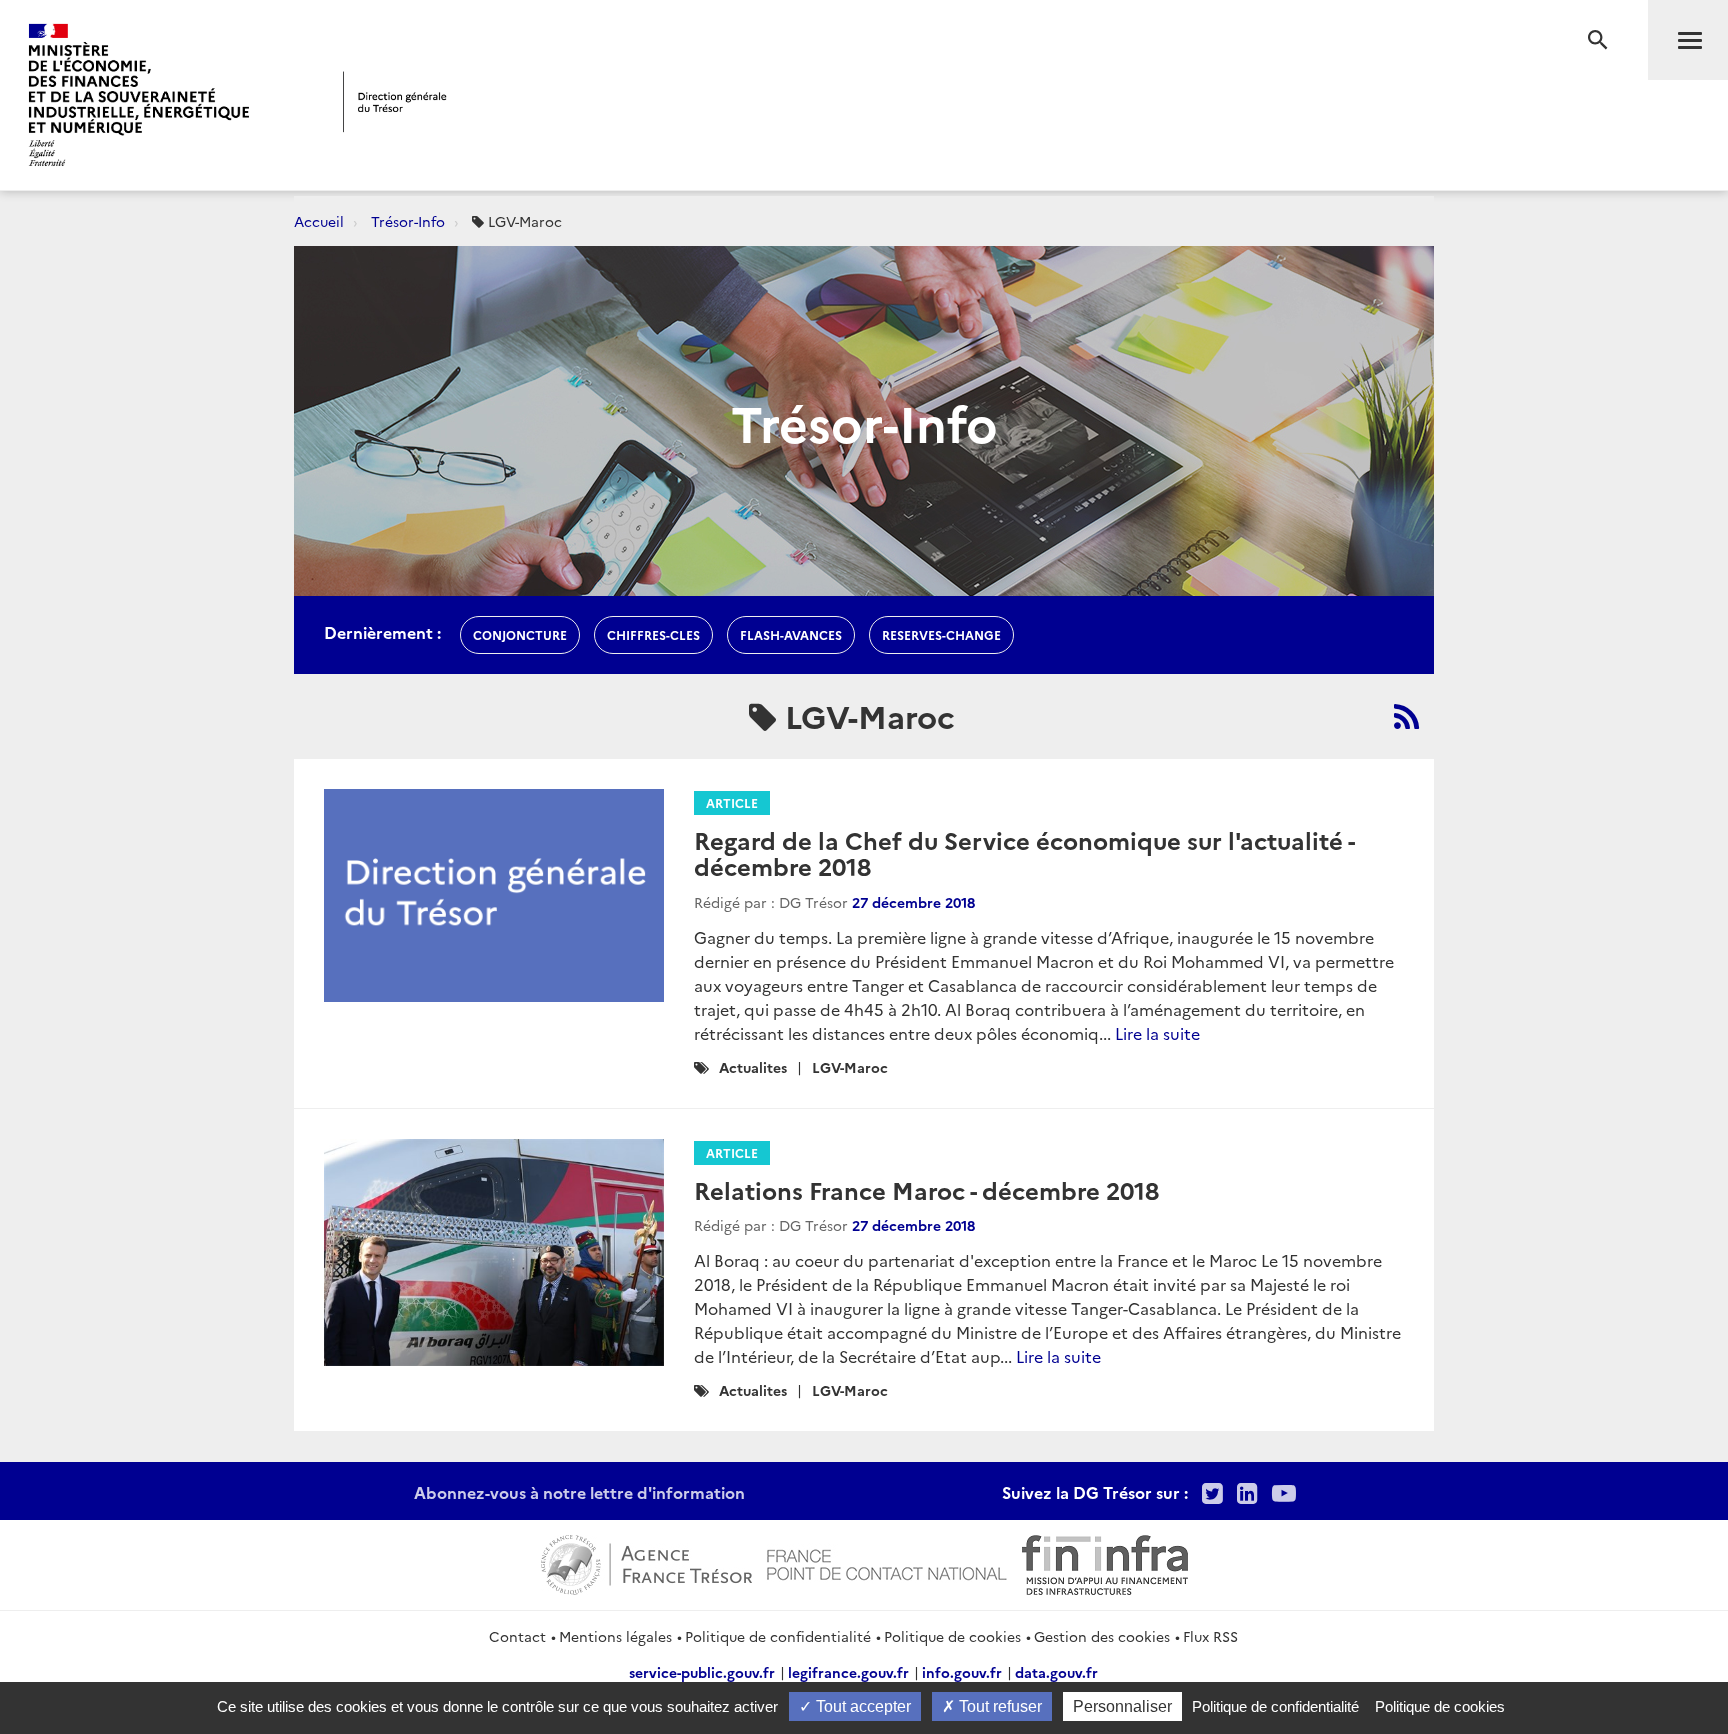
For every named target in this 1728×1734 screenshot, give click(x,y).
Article (732, 802)
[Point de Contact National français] (887, 1562)
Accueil (319, 221)
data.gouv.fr (1056, 1672)
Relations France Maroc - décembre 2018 (926, 1189)
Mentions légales (615, 1636)
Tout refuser (998, 1706)
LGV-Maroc (850, 1067)
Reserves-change (941, 634)
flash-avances (791, 634)
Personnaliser (1122, 1706)
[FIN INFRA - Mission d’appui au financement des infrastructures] (1105, 1562)
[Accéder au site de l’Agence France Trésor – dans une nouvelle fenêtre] (646, 1562)
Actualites (753, 1067)
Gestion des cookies (1102, 1636)
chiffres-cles (653, 634)
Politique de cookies (952, 1636)
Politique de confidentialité (778, 1636)
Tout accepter (861, 1706)
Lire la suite (1157, 1033)
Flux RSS (1210, 1636)
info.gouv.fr (962, 1672)
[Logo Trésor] (395, 101)
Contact (517, 1636)
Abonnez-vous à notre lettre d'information (579, 1492)
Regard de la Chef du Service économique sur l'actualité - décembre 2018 (1024, 852)
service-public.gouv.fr (702, 1672)
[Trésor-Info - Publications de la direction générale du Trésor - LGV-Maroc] (1406, 716)
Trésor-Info (408, 221)
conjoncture (520, 634)
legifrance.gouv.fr (848, 1672)
